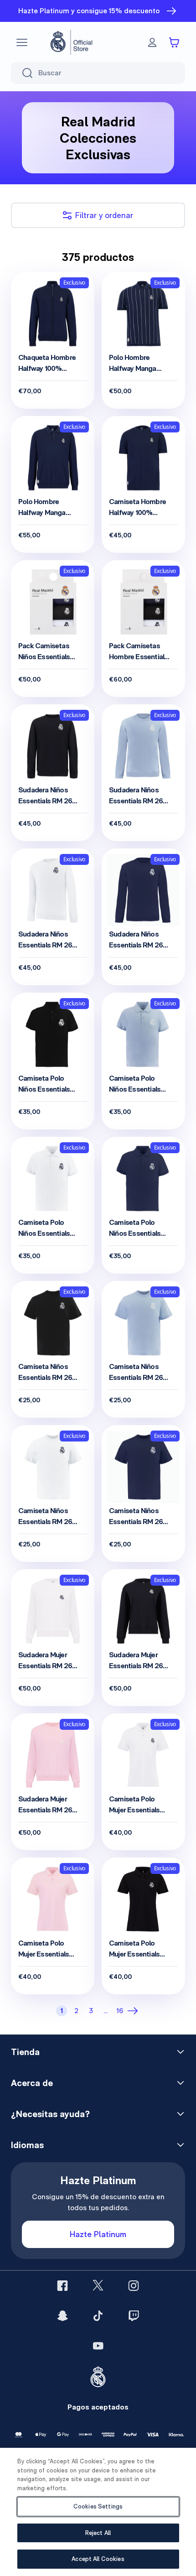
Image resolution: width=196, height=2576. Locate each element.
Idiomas (27, 2145)
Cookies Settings (98, 2506)
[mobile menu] (22, 42)
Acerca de (32, 2083)
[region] (98, 2512)
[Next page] (134, 2011)
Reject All (98, 2533)
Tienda (25, 2052)
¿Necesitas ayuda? (50, 2114)
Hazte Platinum (98, 2234)
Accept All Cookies (98, 2559)
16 (120, 2011)
